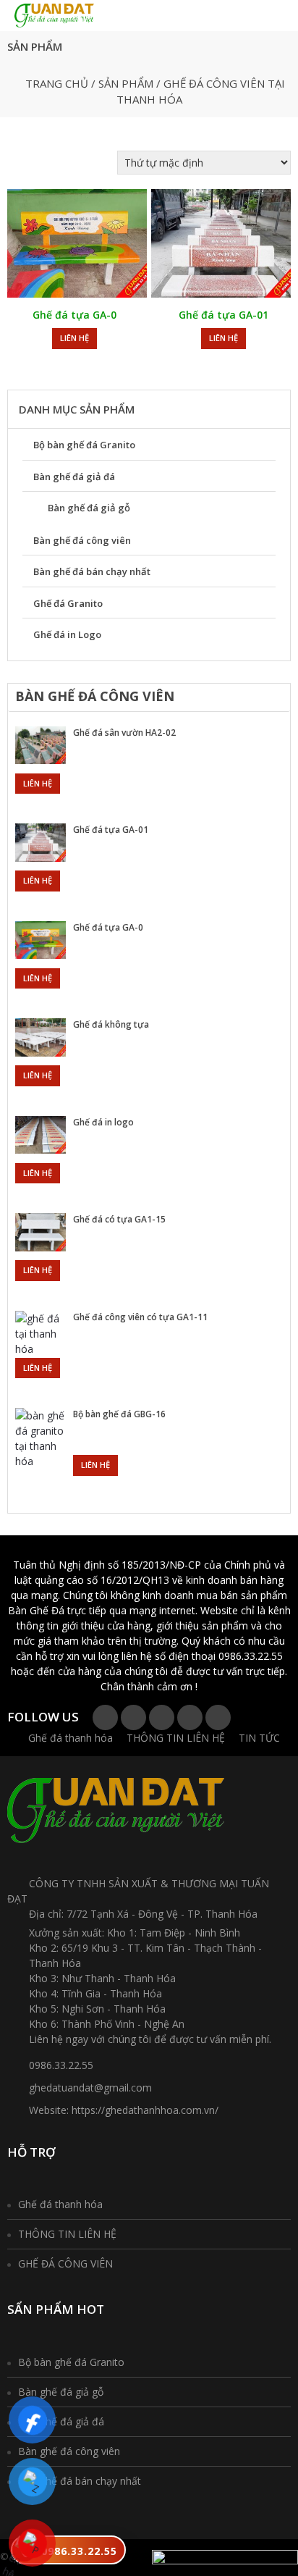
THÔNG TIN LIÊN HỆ (176, 1738)
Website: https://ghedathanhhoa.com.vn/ (124, 2110)
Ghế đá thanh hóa (71, 1738)
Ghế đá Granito (68, 603)
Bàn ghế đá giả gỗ (89, 508)
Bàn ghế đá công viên (82, 540)
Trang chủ (57, 83)
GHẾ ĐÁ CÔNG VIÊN (65, 2264)
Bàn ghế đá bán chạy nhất (92, 571)
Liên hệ (74, 338)
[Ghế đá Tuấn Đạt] (54, 14)
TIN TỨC (259, 1738)
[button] (142, 18)
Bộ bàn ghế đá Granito (84, 445)
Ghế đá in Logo (67, 634)
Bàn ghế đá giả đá (74, 477)
